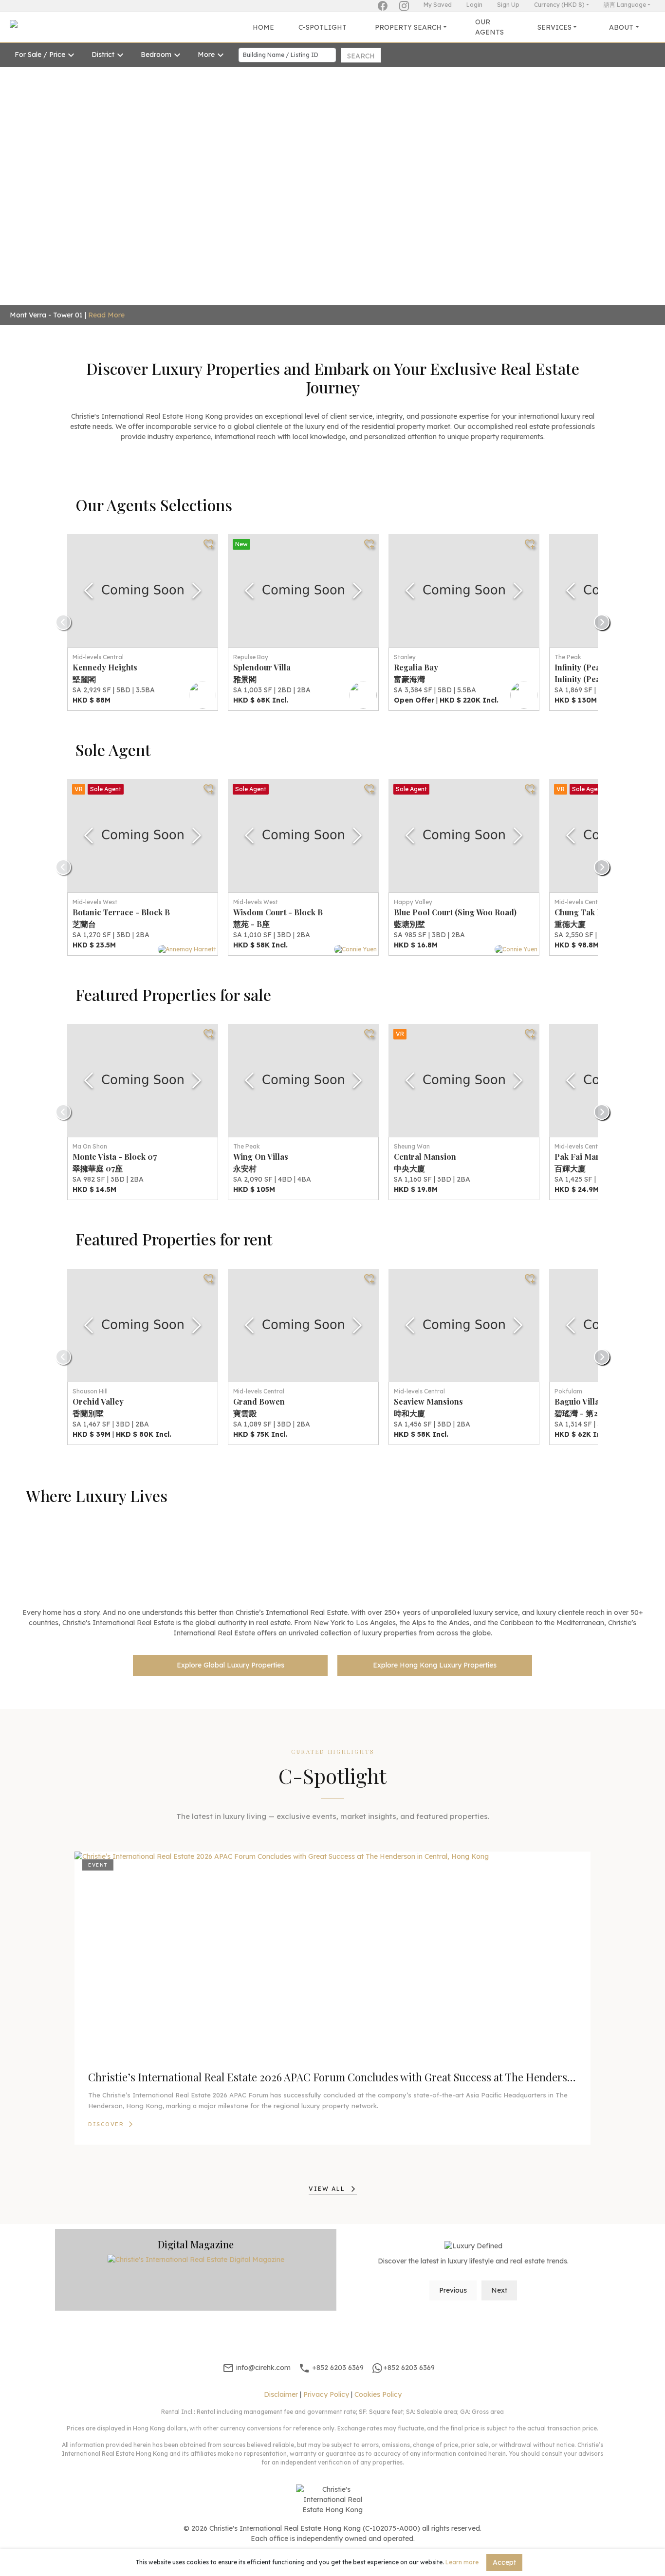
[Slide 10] (411, 295)
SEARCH (361, 56)
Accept (504, 2562)
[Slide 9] (394, 295)
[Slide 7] (359, 295)
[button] (50, 174)
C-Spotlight (323, 27)
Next (499, 2290)
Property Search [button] (408, 27)
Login (474, 5)
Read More (54, 315)
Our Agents (490, 27)
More (206, 55)
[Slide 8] (376, 295)
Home (263, 27)
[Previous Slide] (89, 591)
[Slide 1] (254, 295)
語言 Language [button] (625, 5)
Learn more (462, 2562)
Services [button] (554, 27)
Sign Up (508, 5)
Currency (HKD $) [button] (559, 5)
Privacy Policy (326, 2394)
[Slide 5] (324, 295)
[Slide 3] (289, 295)
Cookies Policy (378, 2394)
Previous (453, 2290)
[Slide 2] (271, 295)
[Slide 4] (306, 295)
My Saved (438, 5)
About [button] (621, 27)
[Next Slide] (197, 591)
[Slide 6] (341, 295)
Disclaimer (281, 2394)
